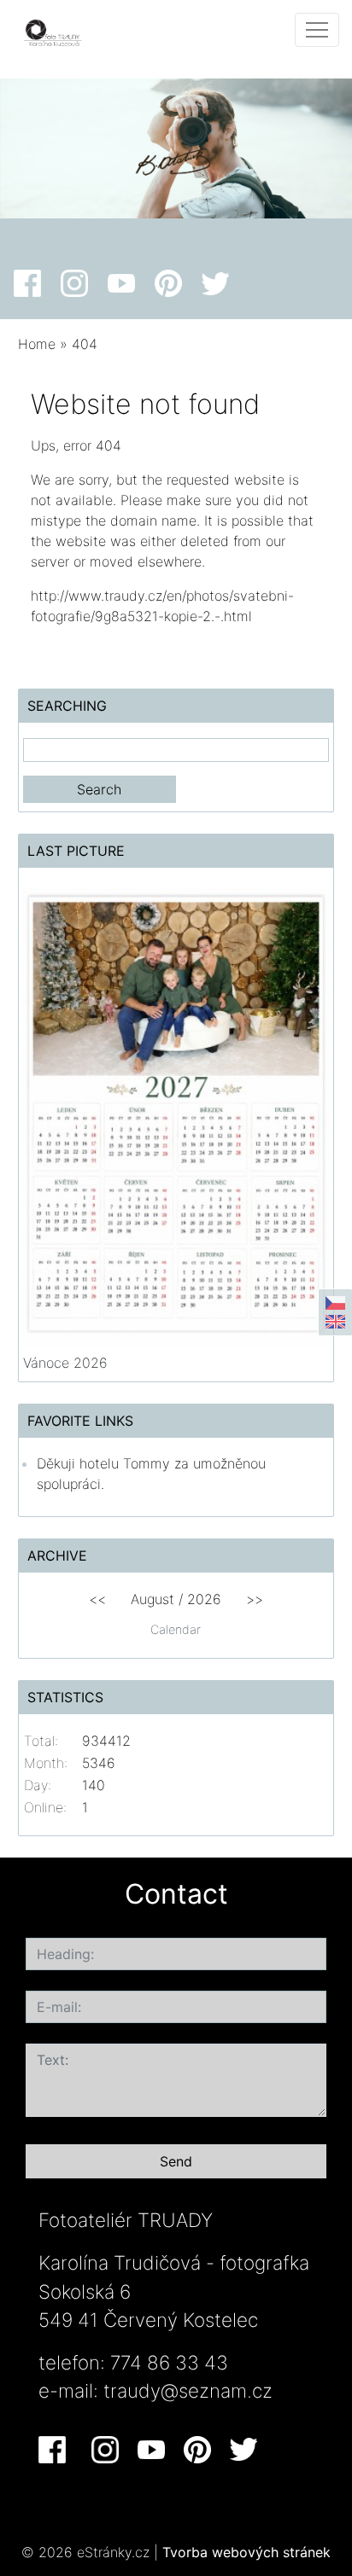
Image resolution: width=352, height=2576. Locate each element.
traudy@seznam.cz (188, 2390)
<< (97, 1599)
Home (37, 344)
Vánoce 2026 (65, 1363)
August (153, 1599)
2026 (204, 1599)
